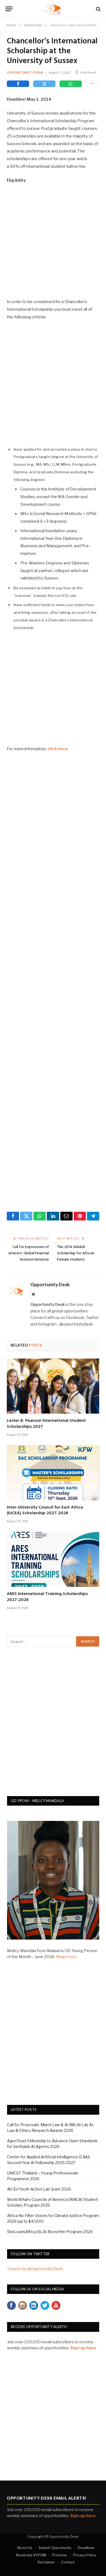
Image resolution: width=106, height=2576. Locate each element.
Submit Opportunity (55, 2548)
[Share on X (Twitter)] (44, 84)
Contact (68, 2562)
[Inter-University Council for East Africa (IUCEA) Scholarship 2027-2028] (53, 1473)
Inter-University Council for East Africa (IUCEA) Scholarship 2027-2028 (45, 1510)
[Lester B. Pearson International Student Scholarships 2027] (53, 1386)
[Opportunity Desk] (53, 9)
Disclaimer (46, 2562)
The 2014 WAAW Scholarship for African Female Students (76, 1253)
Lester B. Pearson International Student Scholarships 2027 (46, 1424)
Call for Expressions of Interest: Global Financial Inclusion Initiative (29, 1253)
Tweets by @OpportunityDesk (35, 2269)
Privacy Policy (85, 2555)
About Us (25, 2548)
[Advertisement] (53, 244)
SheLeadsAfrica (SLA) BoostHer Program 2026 (50, 2232)
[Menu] (9, 9)
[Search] (98, 9)
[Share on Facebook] (18, 84)
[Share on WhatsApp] (71, 84)
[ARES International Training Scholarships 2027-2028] (53, 1559)
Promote (60, 2555)
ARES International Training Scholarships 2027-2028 (47, 1597)
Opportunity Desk (25, 72)
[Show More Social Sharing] (93, 84)
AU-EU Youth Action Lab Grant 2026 (39, 2189)
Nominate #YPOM (31, 2555)
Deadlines (86, 2548)
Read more (66, 1957)
